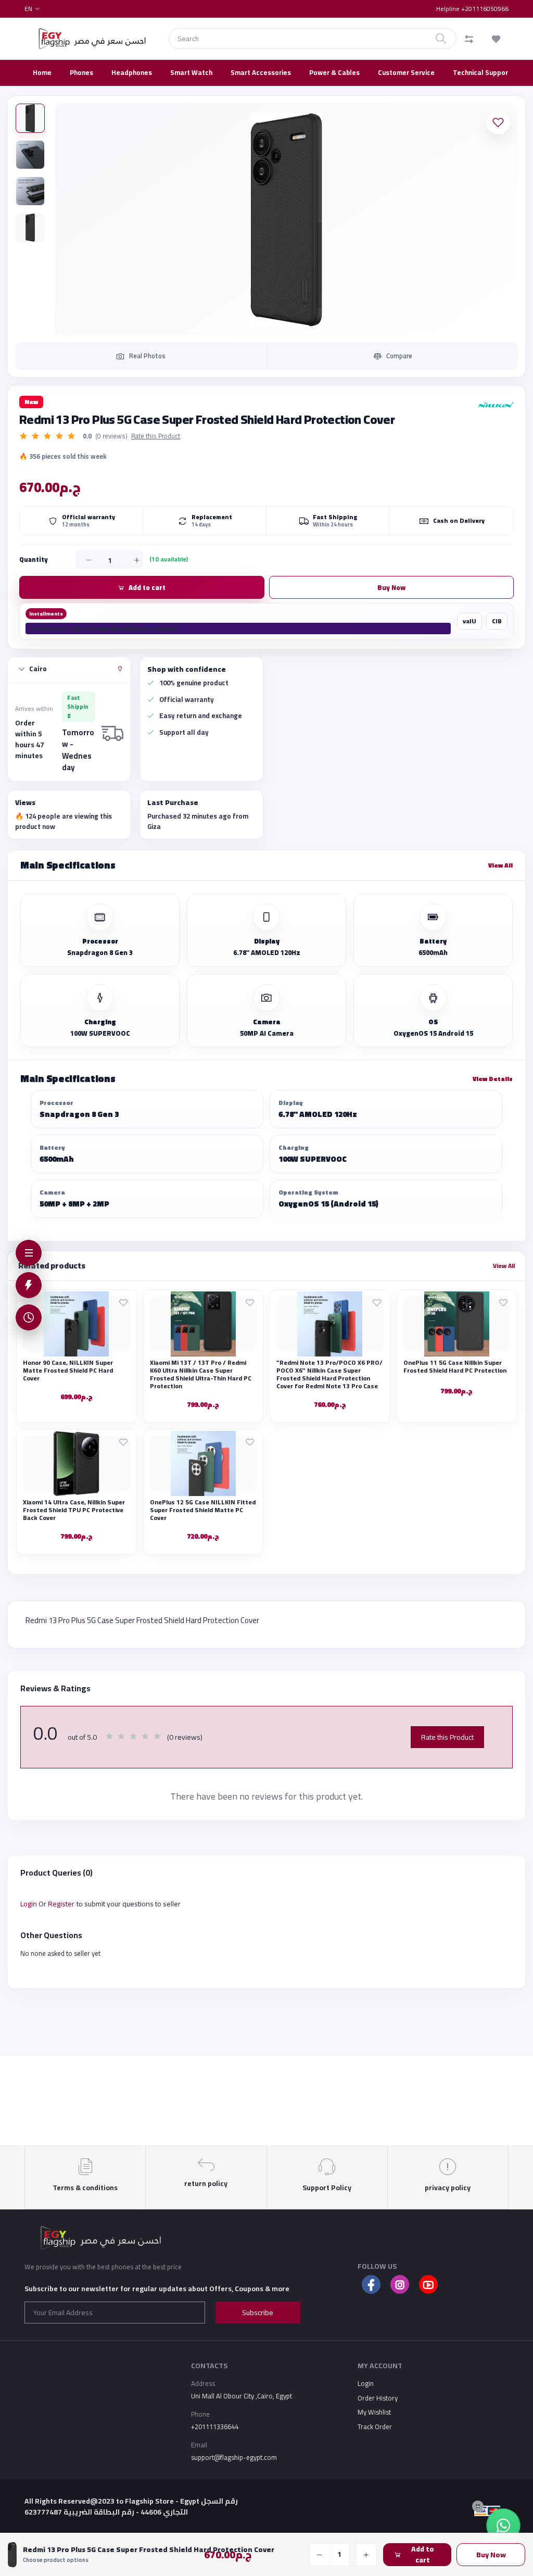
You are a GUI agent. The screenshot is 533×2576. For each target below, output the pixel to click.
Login (29, 1904)
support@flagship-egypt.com (234, 2457)
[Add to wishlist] (498, 123)
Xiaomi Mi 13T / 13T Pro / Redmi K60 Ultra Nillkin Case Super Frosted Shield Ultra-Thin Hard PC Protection (201, 1374)
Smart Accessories (261, 72)
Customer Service (406, 72)
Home (42, 72)
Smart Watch (191, 72)
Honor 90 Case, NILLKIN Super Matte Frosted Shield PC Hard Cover (68, 1370)
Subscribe (258, 2313)
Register (61, 1904)
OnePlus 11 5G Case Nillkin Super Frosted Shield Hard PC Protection (455, 1366)
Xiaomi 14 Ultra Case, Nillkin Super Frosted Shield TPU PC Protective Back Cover (74, 1510)
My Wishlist (374, 2412)
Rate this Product (156, 436)
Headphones (132, 72)
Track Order (375, 2427)
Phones (81, 72)
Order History (378, 2398)
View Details (493, 1079)
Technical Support (482, 72)
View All (500, 865)
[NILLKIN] (492, 405)
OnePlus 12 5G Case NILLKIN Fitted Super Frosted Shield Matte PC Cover (203, 1510)
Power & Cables (334, 72)
